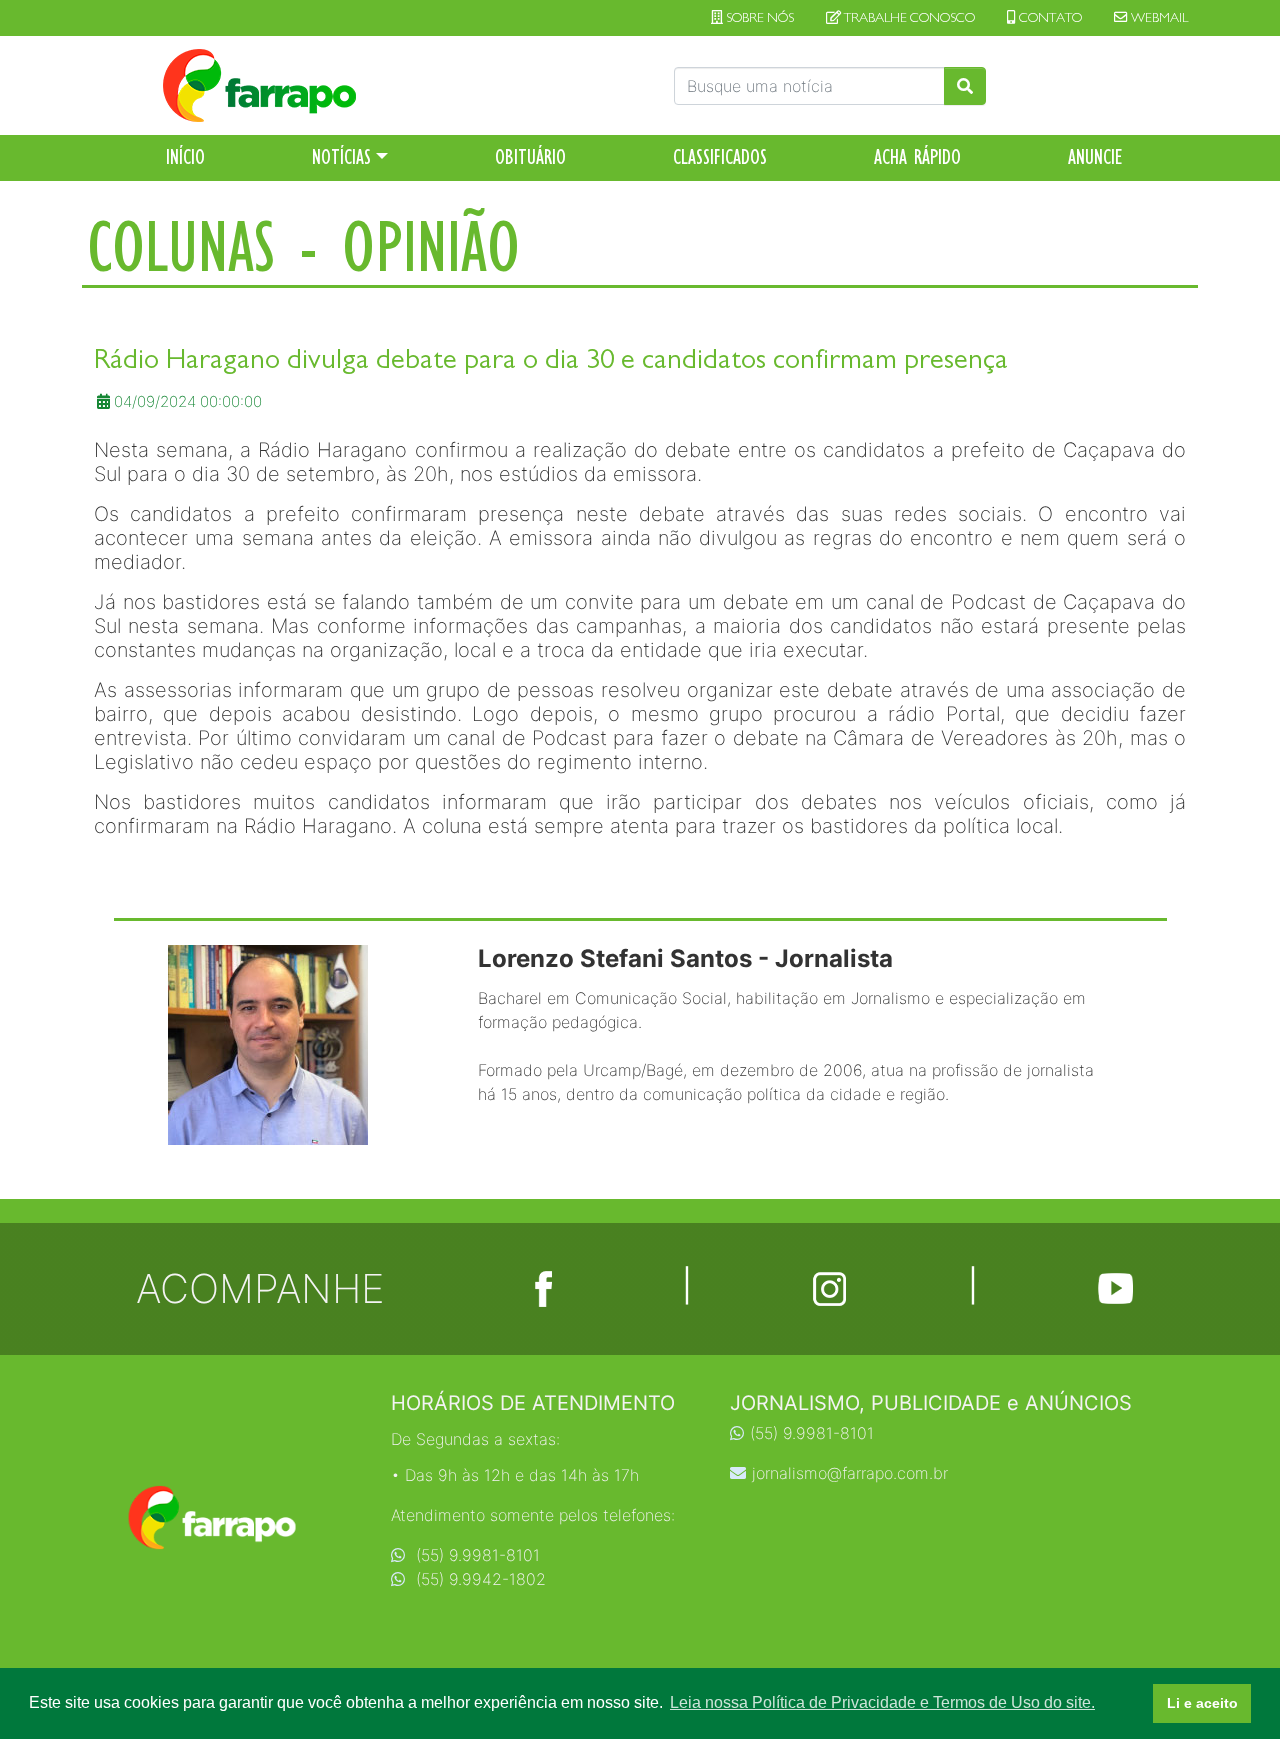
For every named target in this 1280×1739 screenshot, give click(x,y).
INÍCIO (185, 157)
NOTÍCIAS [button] (341, 157)
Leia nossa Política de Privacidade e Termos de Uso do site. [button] (882, 1702)
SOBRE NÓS (758, 18)
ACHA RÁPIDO (917, 157)
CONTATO (1049, 18)
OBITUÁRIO (530, 157)
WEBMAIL (1158, 18)
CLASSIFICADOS (720, 157)
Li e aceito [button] (1202, 1703)
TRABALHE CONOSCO (908, 18)
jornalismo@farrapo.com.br (850, 1473)
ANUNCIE (1095, 157)
